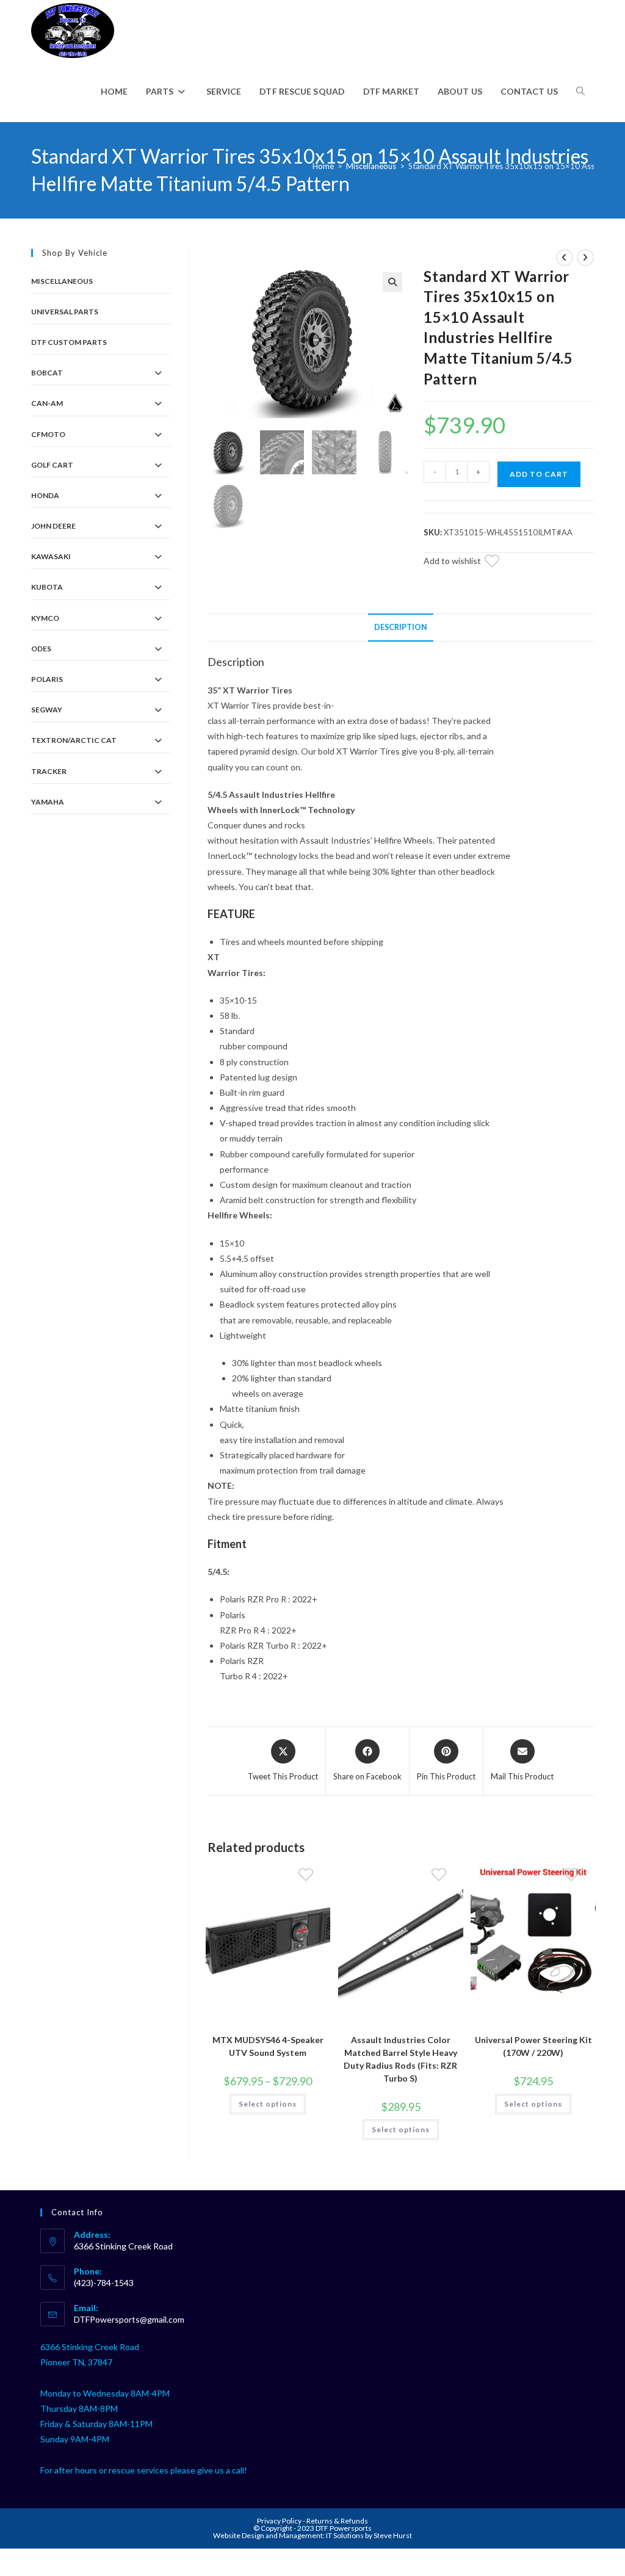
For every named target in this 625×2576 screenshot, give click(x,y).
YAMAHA (48, 802)
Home (323, 166)
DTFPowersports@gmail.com (129, 2319)
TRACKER (49, 771)
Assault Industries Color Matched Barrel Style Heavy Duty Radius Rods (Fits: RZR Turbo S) (400, 2059)
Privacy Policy (280, 2521)
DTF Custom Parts (69, 342)
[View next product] (585, 258)
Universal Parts (65, 312)
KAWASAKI (51, 556)
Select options (268, 2104)
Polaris (47, 679)
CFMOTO (48, 434)
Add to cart (539, 474)
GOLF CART (52, 465)
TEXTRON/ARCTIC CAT (74, 740)
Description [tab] (401, 627)
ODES (41, 649)
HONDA (45, 495)
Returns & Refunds (337, 2521)
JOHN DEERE (53, 526)
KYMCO (45, 618)
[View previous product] (565, 258)
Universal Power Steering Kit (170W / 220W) (533, 2046)
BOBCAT (47, 373)
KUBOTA (47, 587)
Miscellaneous (371, 166)
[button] (392, 282)
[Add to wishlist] (499, 563)
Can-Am (47, 403)
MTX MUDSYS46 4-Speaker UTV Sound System (268, 2046)
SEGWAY (47, 710)
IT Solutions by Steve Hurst (369, 2535)
